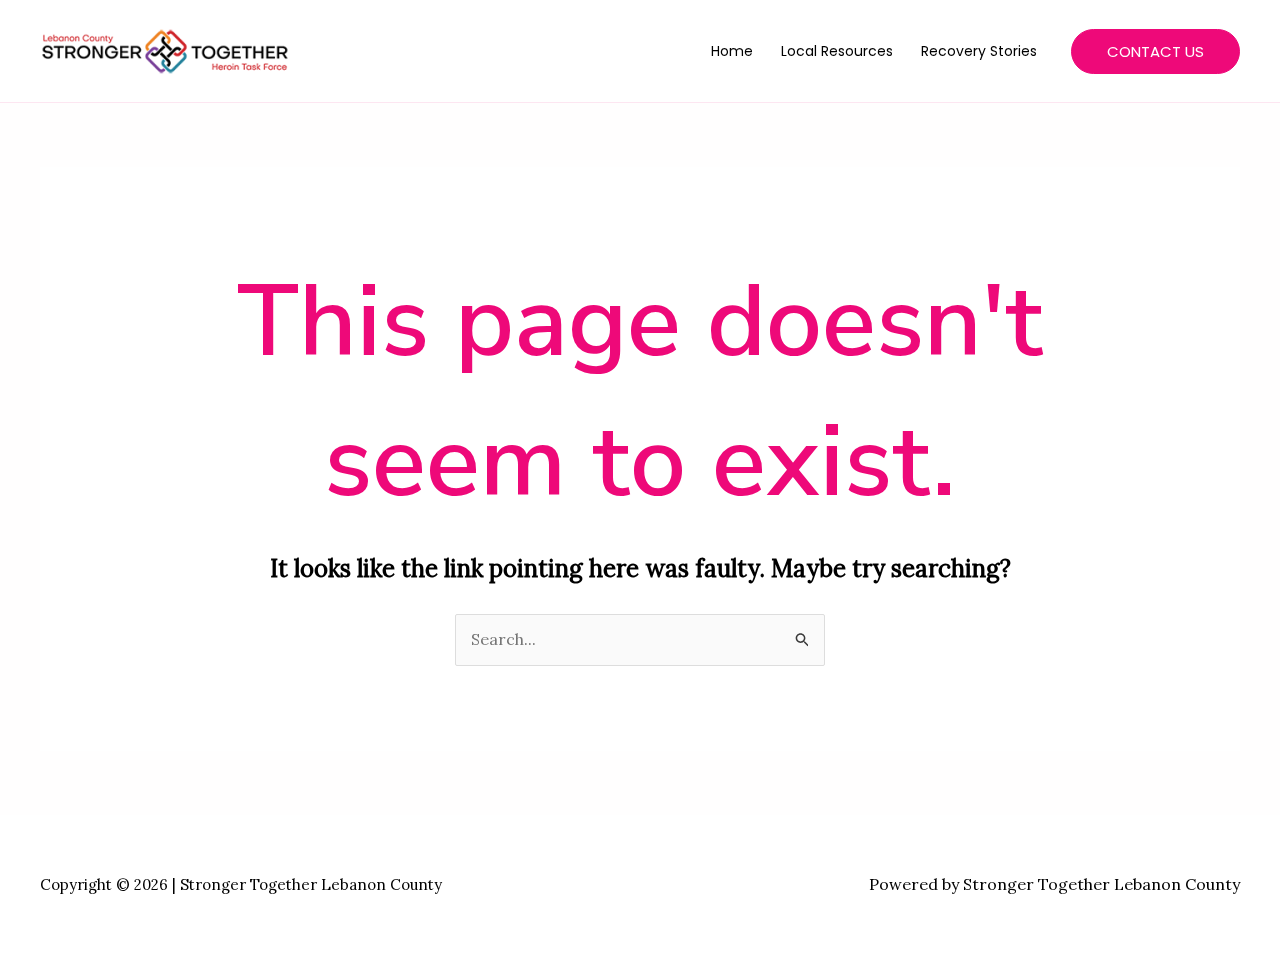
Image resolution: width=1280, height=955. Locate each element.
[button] (1155, 51)
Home (732, 51)
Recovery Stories (979, 51)
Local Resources (837, 51)
